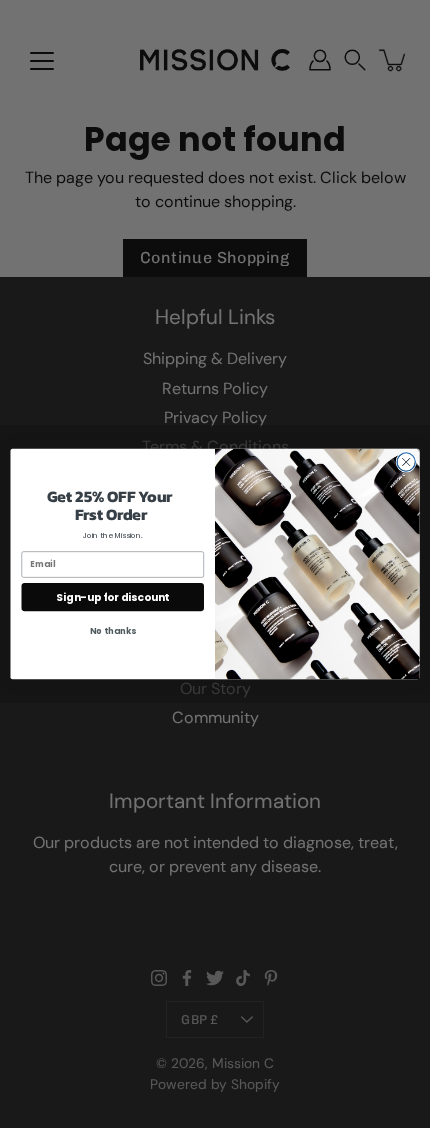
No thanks (113, 631)
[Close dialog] (406, 462)
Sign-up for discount (112, 596)
